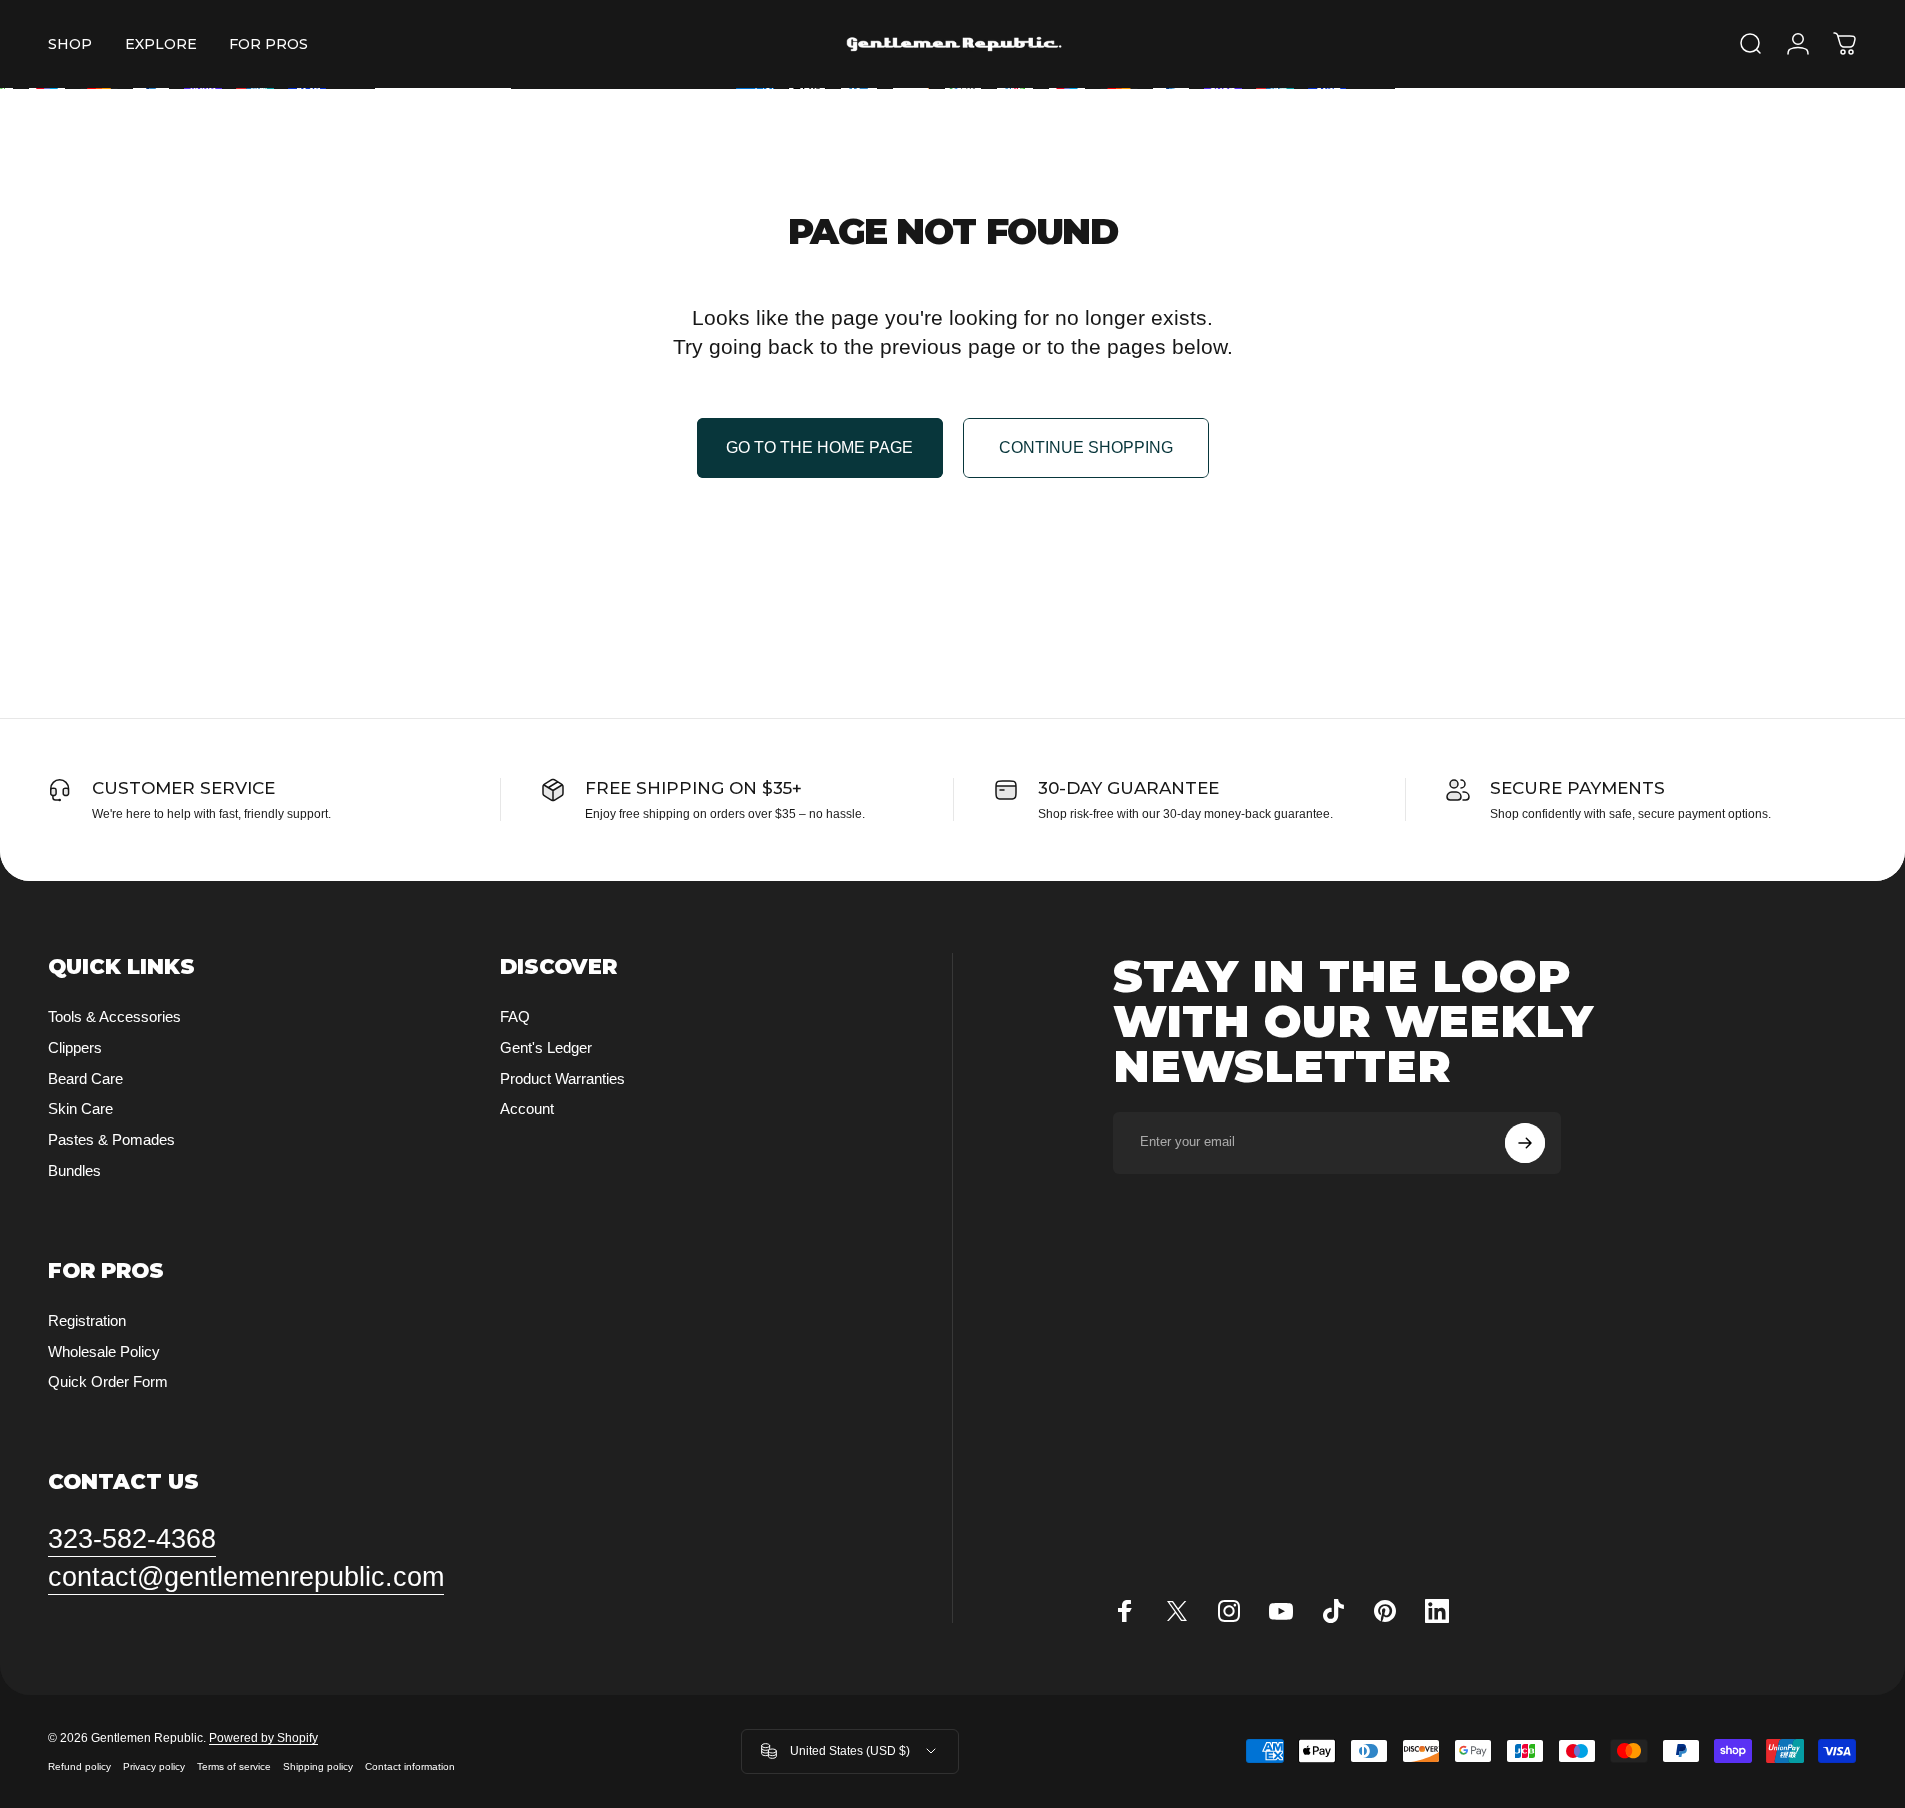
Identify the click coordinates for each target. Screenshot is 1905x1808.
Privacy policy (154, 1766)
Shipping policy (318, 1766)
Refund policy (79, 1766)
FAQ (515, 1016)
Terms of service (234, 1766)
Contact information (410, 1766)
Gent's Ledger (546, 1047)
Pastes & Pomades (111, 1139)
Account (527, 1108)
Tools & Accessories (114, 1016)
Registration (87, 1320)
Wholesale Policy (104, 1351)
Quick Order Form (108, 1381)
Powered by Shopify (263, 1738)
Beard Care (85, 1078)
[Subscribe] (1525, 1143)
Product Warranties (562, 1078)
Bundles (74, 1170)
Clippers (75, 1047)
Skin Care (80, 1108)
